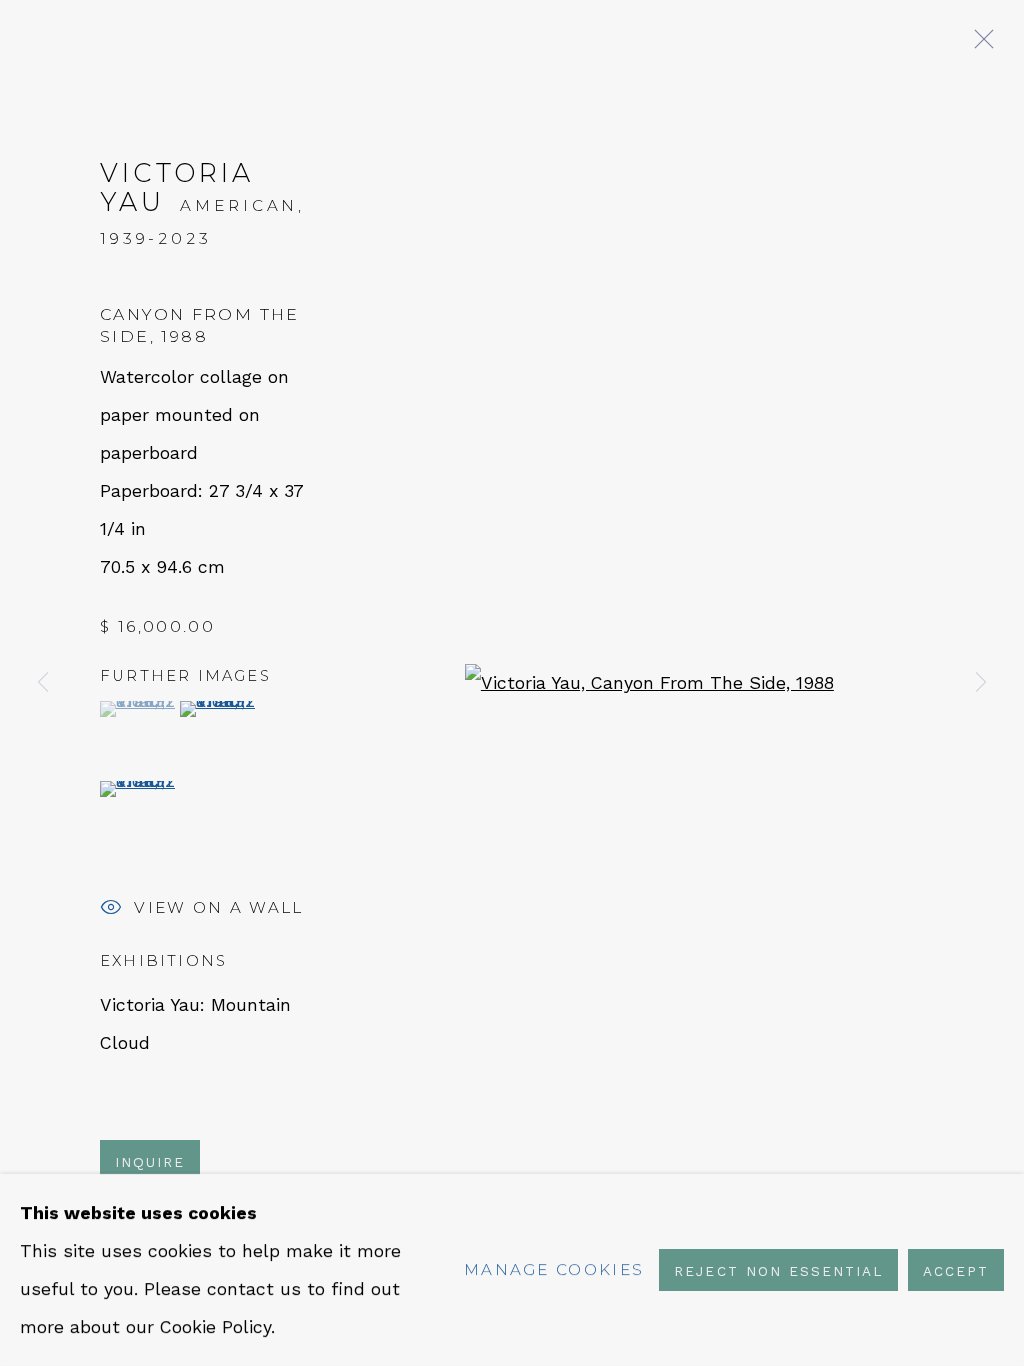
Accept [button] (956, 1271)
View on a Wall (218, 907)
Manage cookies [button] (554, 1269)
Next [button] (981, 683)
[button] (137, 709)
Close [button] (979, 45)
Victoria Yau (177, 187)
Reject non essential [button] (778, 1271)
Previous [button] (43, 683)
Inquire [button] (150, 1162)
